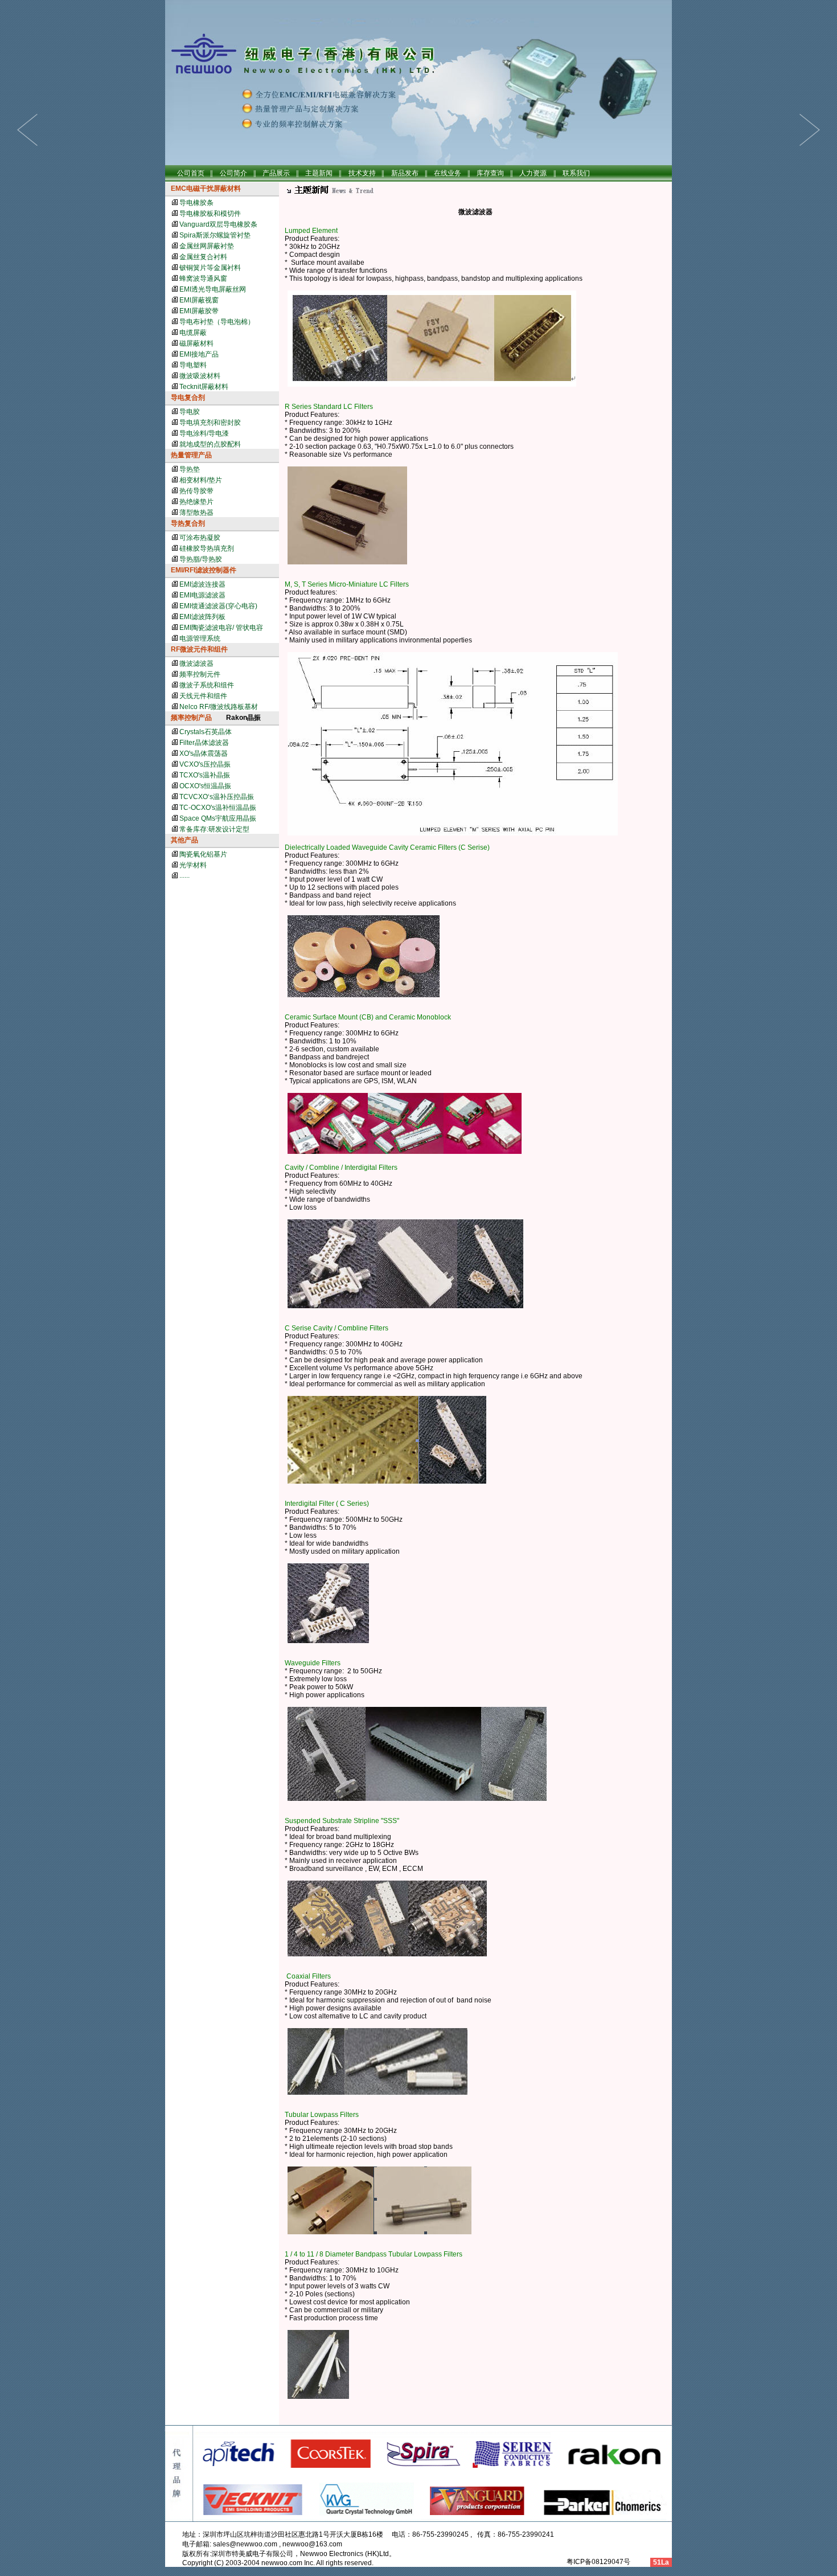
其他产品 (184, 840)
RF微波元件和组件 (199, 649)
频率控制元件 (200, 674)
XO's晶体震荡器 (204, 753)
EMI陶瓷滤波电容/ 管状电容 (221, 628)
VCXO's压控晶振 (205, 764)
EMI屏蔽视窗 (199, 300)
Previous (810, 130)
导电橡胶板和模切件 (210, 214)
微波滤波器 (196, 664)
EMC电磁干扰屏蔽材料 (206, 189)
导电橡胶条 (196, 203)
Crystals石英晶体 (206, 732)
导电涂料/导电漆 (204, 433)
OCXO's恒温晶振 (205, 786)
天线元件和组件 (203, 696)
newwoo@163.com (312, 2544)
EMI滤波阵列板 (202, 617)
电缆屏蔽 (193, 333)
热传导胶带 (196, 491)
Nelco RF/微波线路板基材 (219, 707)
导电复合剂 (188, 398)
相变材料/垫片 (201, 480)
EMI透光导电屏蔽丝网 (213, 289)
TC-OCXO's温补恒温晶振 (218, 808)
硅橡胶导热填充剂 (207, 548)
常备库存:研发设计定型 (214, 829)
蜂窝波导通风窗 (203, 279)
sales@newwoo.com (245, 2544)
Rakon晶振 (243, 718)
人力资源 (533, 173)
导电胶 (190, 412)
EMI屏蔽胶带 (199, 311)
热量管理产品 (191, 455)
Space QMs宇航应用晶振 (218, 818)
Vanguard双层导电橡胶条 (218, 224)
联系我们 (576, 173)
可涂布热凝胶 (200, 538)
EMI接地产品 (199, 354)
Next (27, 130)
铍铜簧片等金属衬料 (210, 268)
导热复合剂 (188, 523)
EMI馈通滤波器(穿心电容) (218, 606)
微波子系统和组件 (207, 685)
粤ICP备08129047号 (598, 2562)
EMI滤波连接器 (202, 584)
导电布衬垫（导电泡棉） (217, 322)
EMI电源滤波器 (202, 595)
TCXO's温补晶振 (205, 775)
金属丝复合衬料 (203, 257)
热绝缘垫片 (196, 502)
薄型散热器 (196, 513)
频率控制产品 (191, 718)
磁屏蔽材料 (196, 343)
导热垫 (190, 469)
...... (184, 875)
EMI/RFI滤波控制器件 (204, 570)
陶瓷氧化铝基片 (203, 854)
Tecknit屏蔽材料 (204, 387)
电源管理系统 (200, 638)
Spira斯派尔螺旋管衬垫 (215, 235)
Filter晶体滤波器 (204, 743)
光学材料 (193, 865)
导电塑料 (193, 365)
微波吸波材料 (200, 376)
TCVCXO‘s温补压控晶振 (217, 797)
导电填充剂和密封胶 (210, 423)
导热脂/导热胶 (201, 559)
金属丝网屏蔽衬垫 (207, 246)
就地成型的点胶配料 (210, 444)
